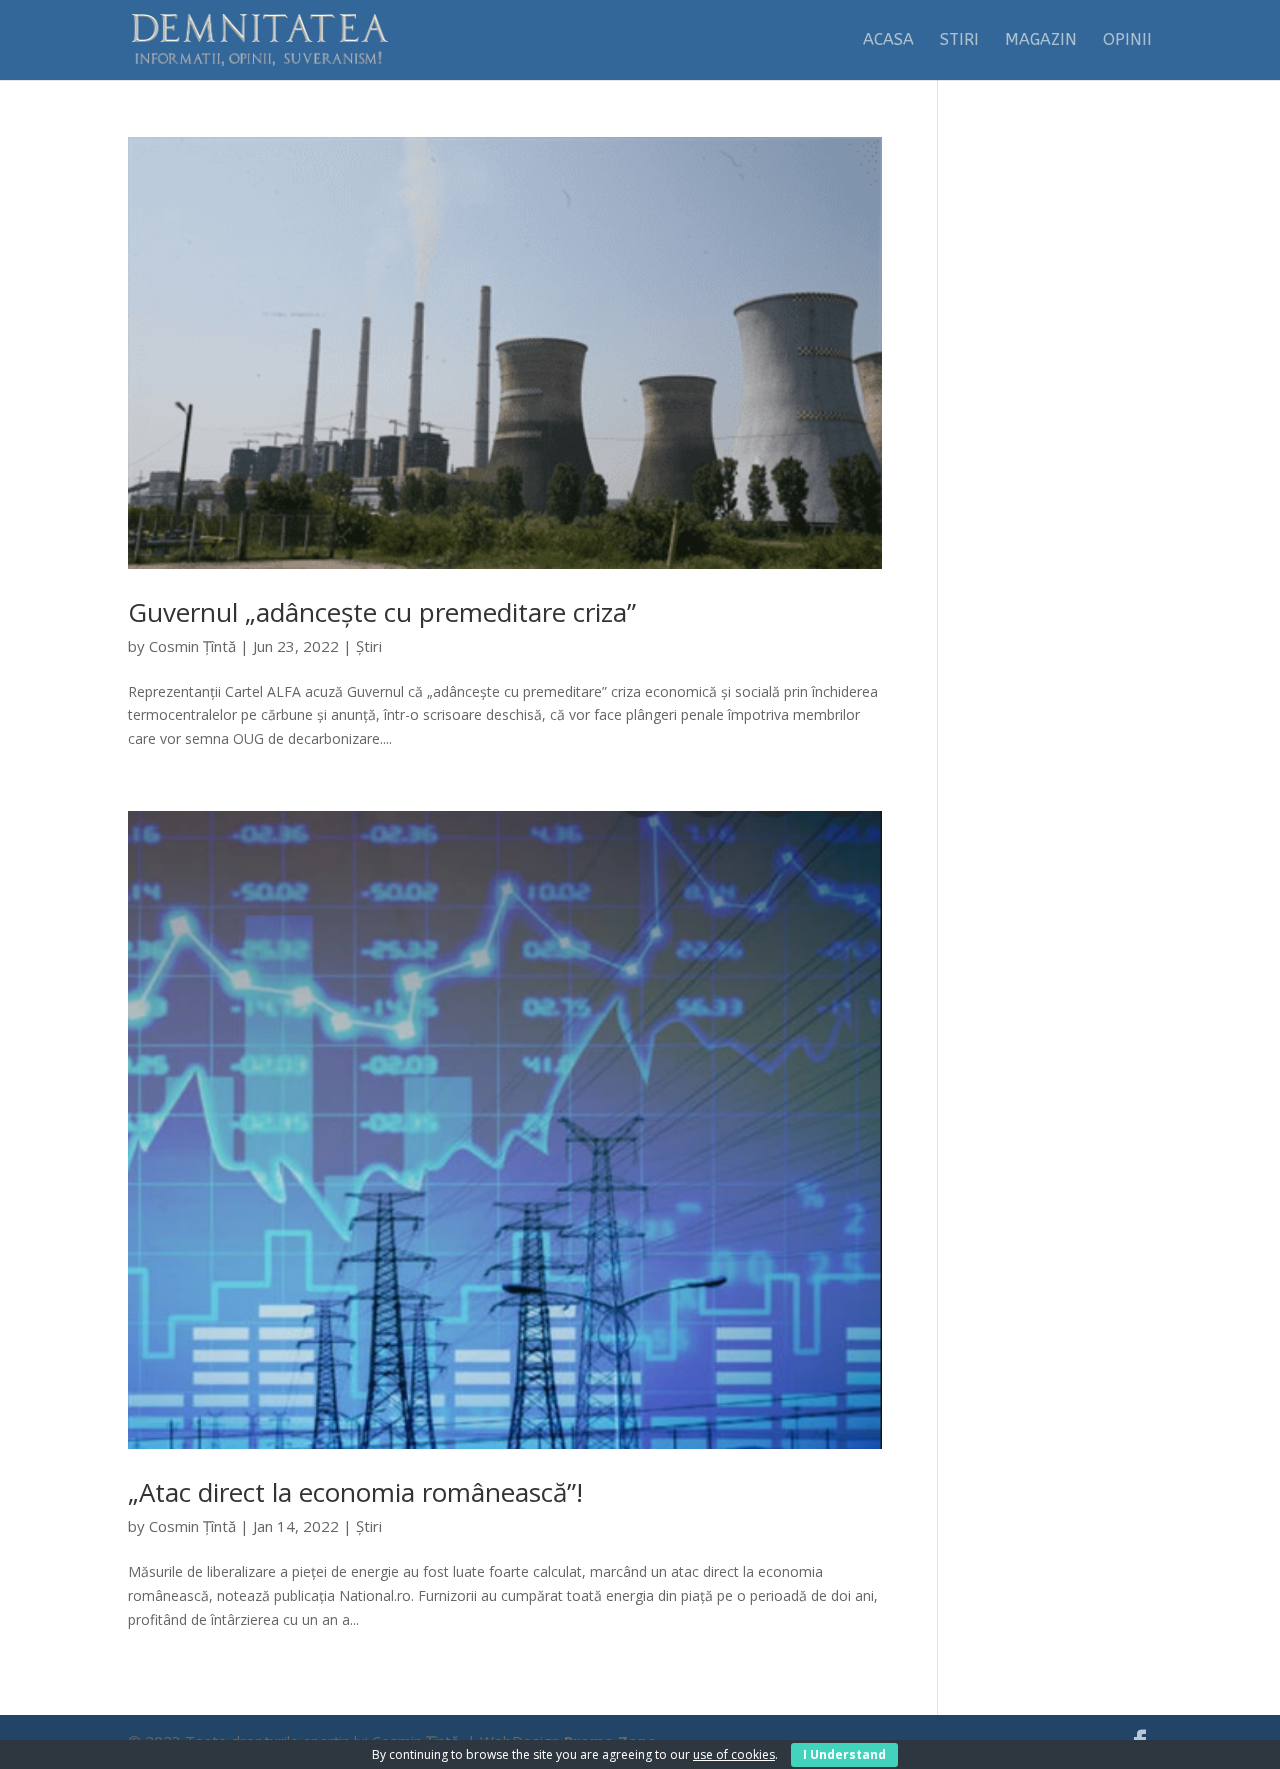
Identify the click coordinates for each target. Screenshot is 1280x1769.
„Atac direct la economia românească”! (355, 1492)
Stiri (959, 41)
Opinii (1127, 41)
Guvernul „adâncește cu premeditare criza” (382, 612)
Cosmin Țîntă (192, 646)
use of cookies (734, 1754)
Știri (369, 646)
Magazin (1041, 41)
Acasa (888, 41)
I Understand (844, 1754)
